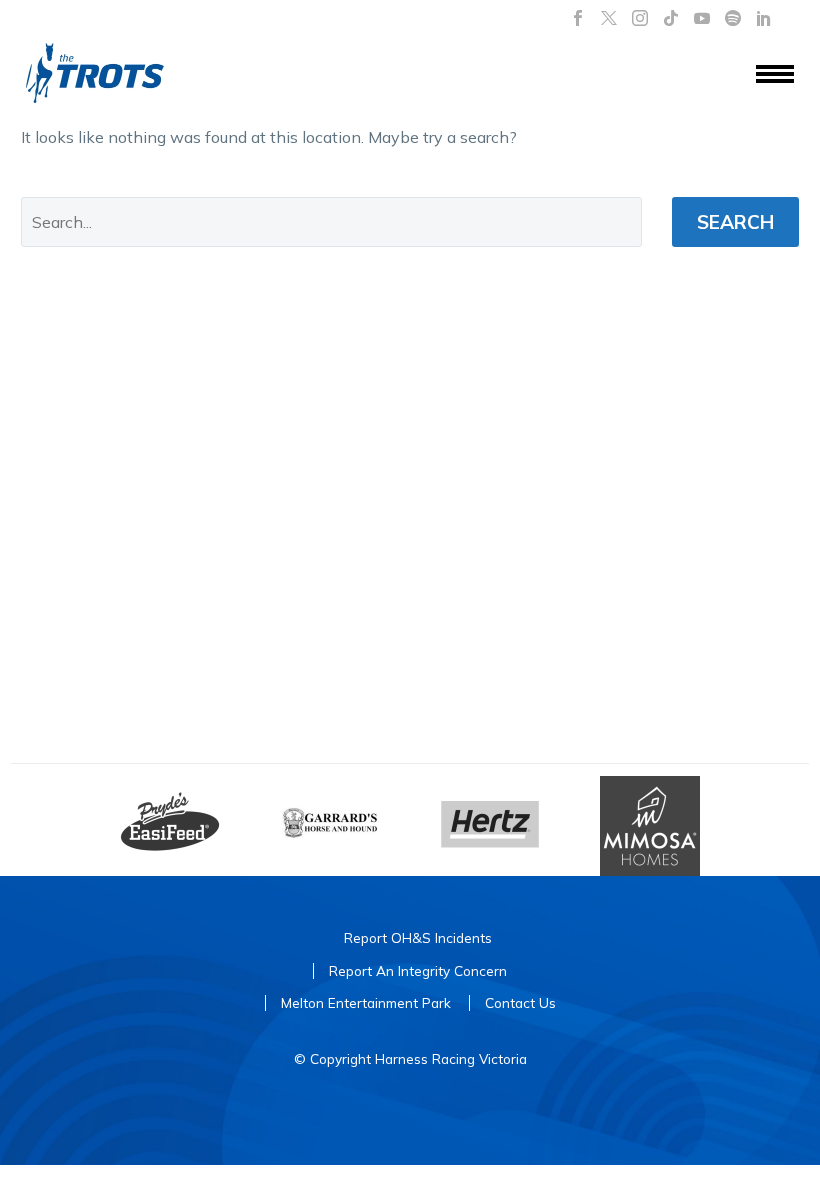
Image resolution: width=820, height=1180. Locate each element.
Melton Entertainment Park (366, 1002)
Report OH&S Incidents (418, 937)
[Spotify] (733, 18)
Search (735, 222)
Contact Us (520, 1002)
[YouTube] (702, 18)
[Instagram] (640, 18)
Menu (775, 75)
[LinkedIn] (764, 18)
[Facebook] (578, 18)
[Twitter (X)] (609, 18)
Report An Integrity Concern (418, 970)
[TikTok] (671, 18)
